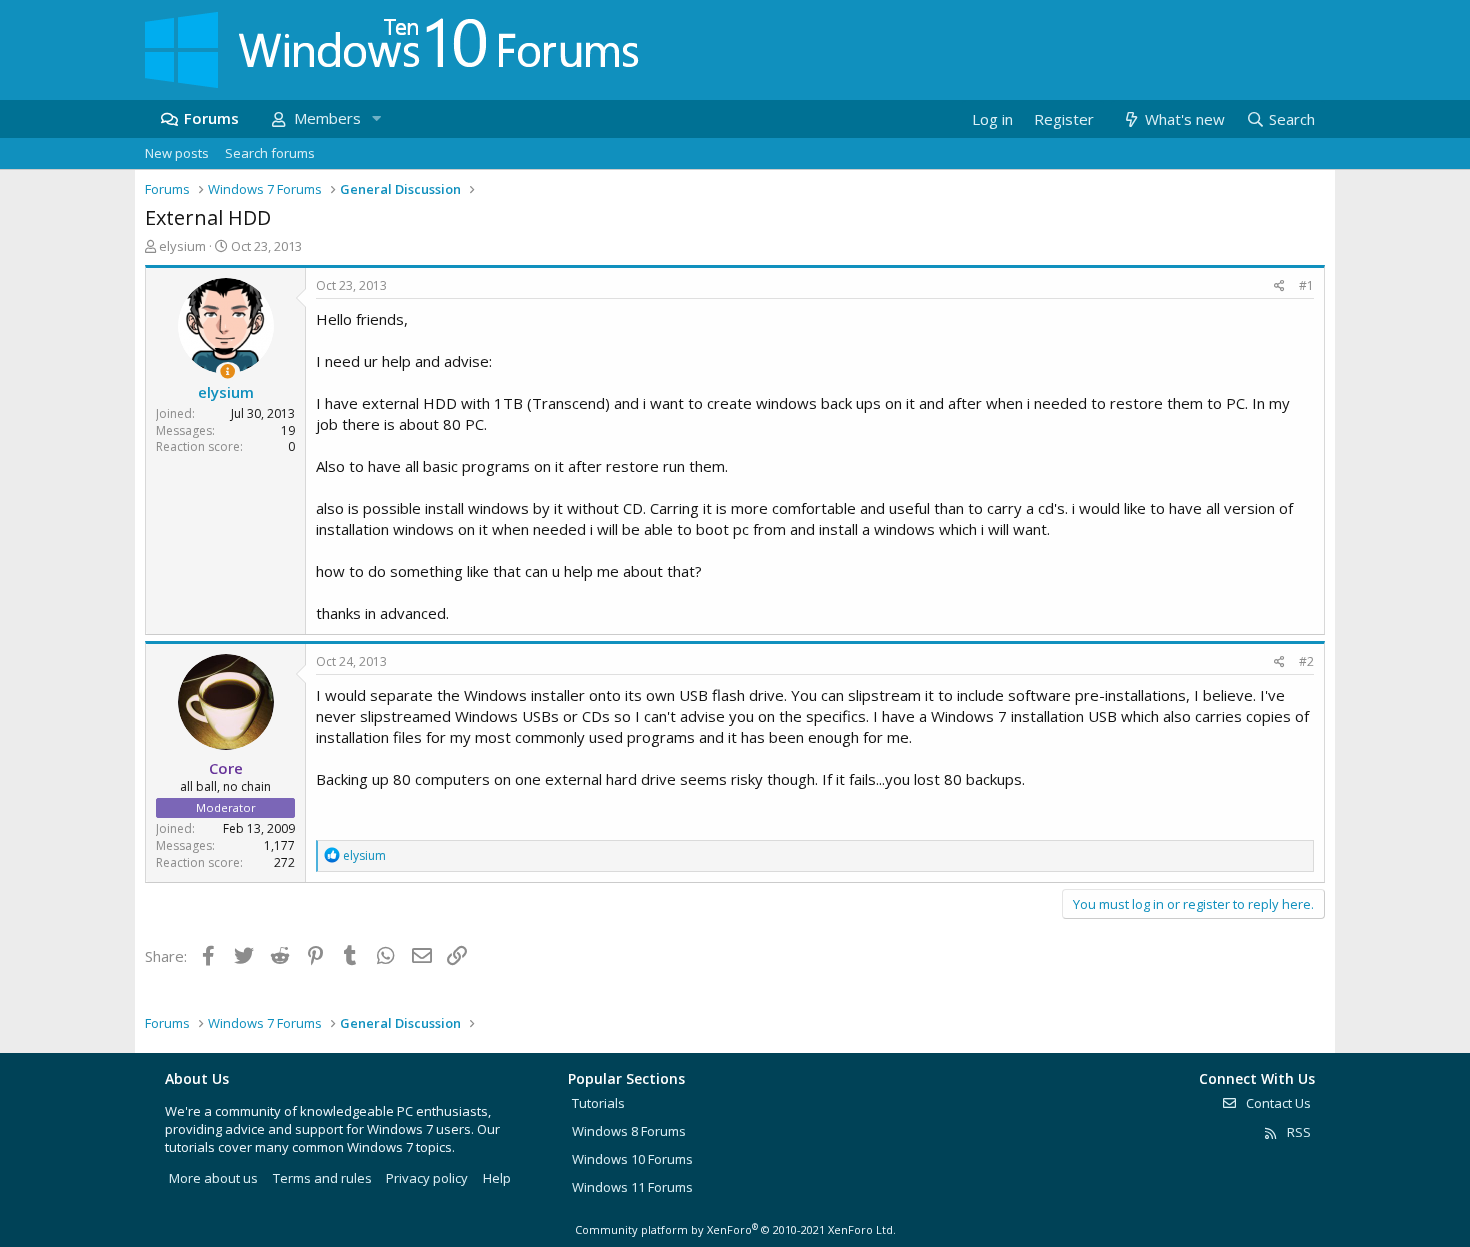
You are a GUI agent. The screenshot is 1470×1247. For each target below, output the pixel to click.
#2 (1306, 661)
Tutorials (598, 1103)
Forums (211, 118)
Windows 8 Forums (629, 1131)
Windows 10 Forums (632, 1159)
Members (327, 118)
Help (497, 1178)
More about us (213, 1178)
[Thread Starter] (227, 371)
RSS (1297, 1132)
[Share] (1279, 286)
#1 (1306, 285)
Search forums (270, 153)
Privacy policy (427, 1178)
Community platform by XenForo (735, 1229)
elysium (182, 246)
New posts (177, 153)
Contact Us (1277, 1103)
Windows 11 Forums (632, 1187)
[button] (376, 118)
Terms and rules (322, 1178)
